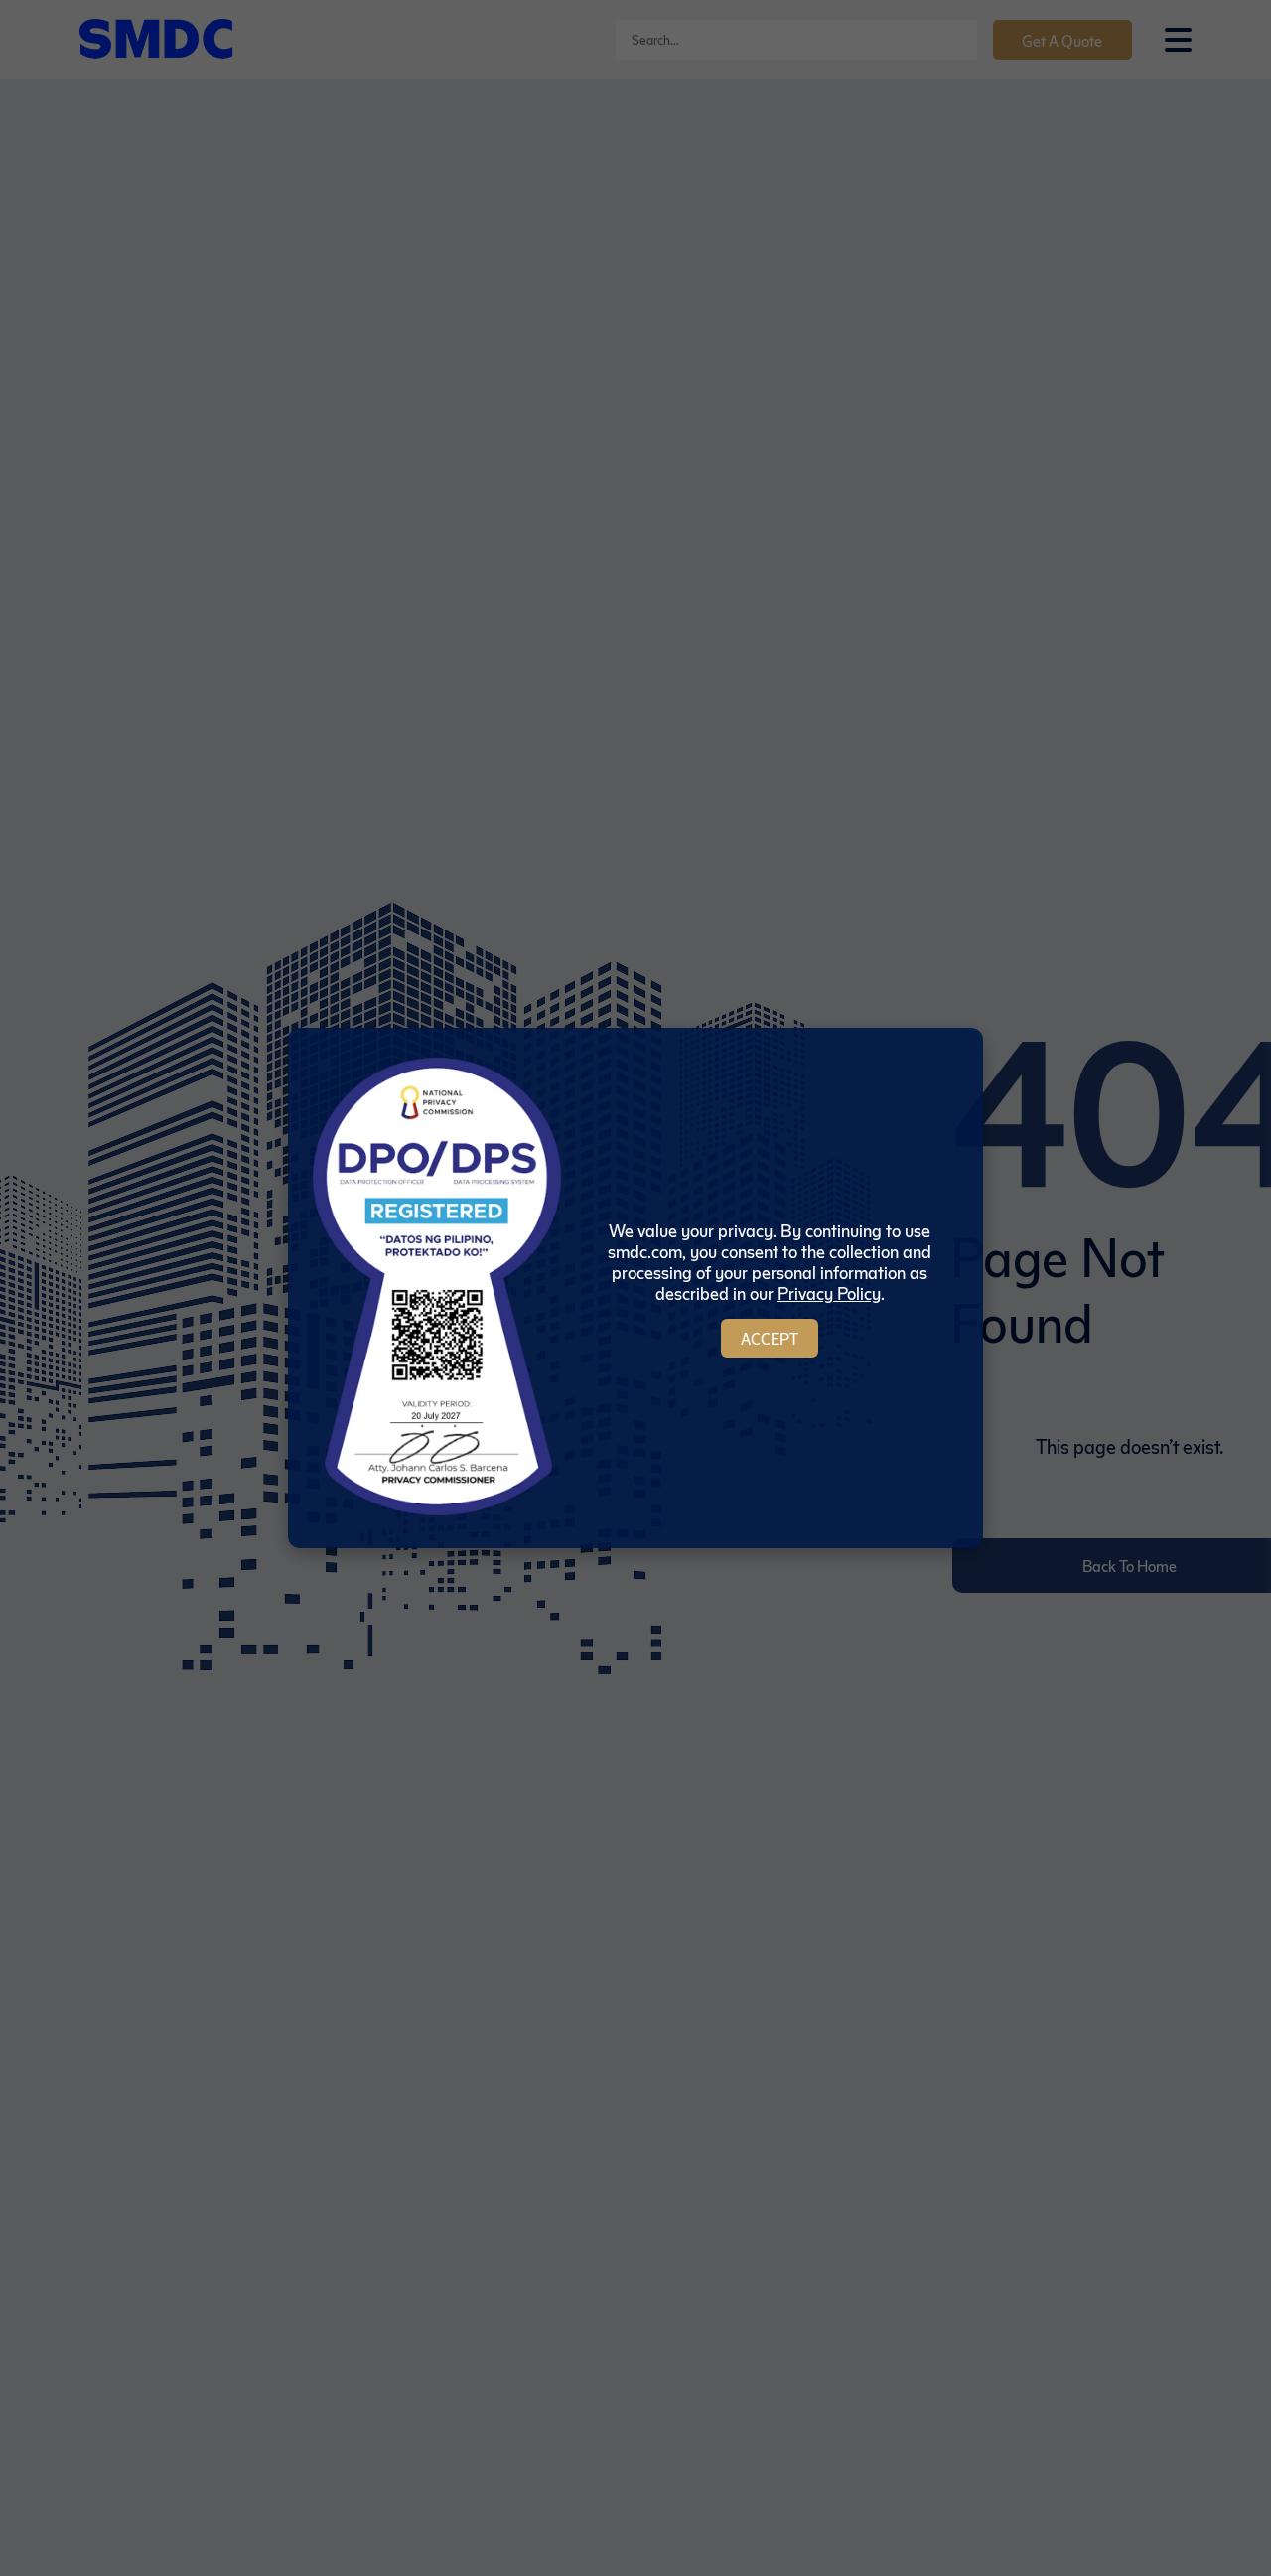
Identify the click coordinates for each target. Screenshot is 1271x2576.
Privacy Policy (829, 1292)
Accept (770, 1338)
